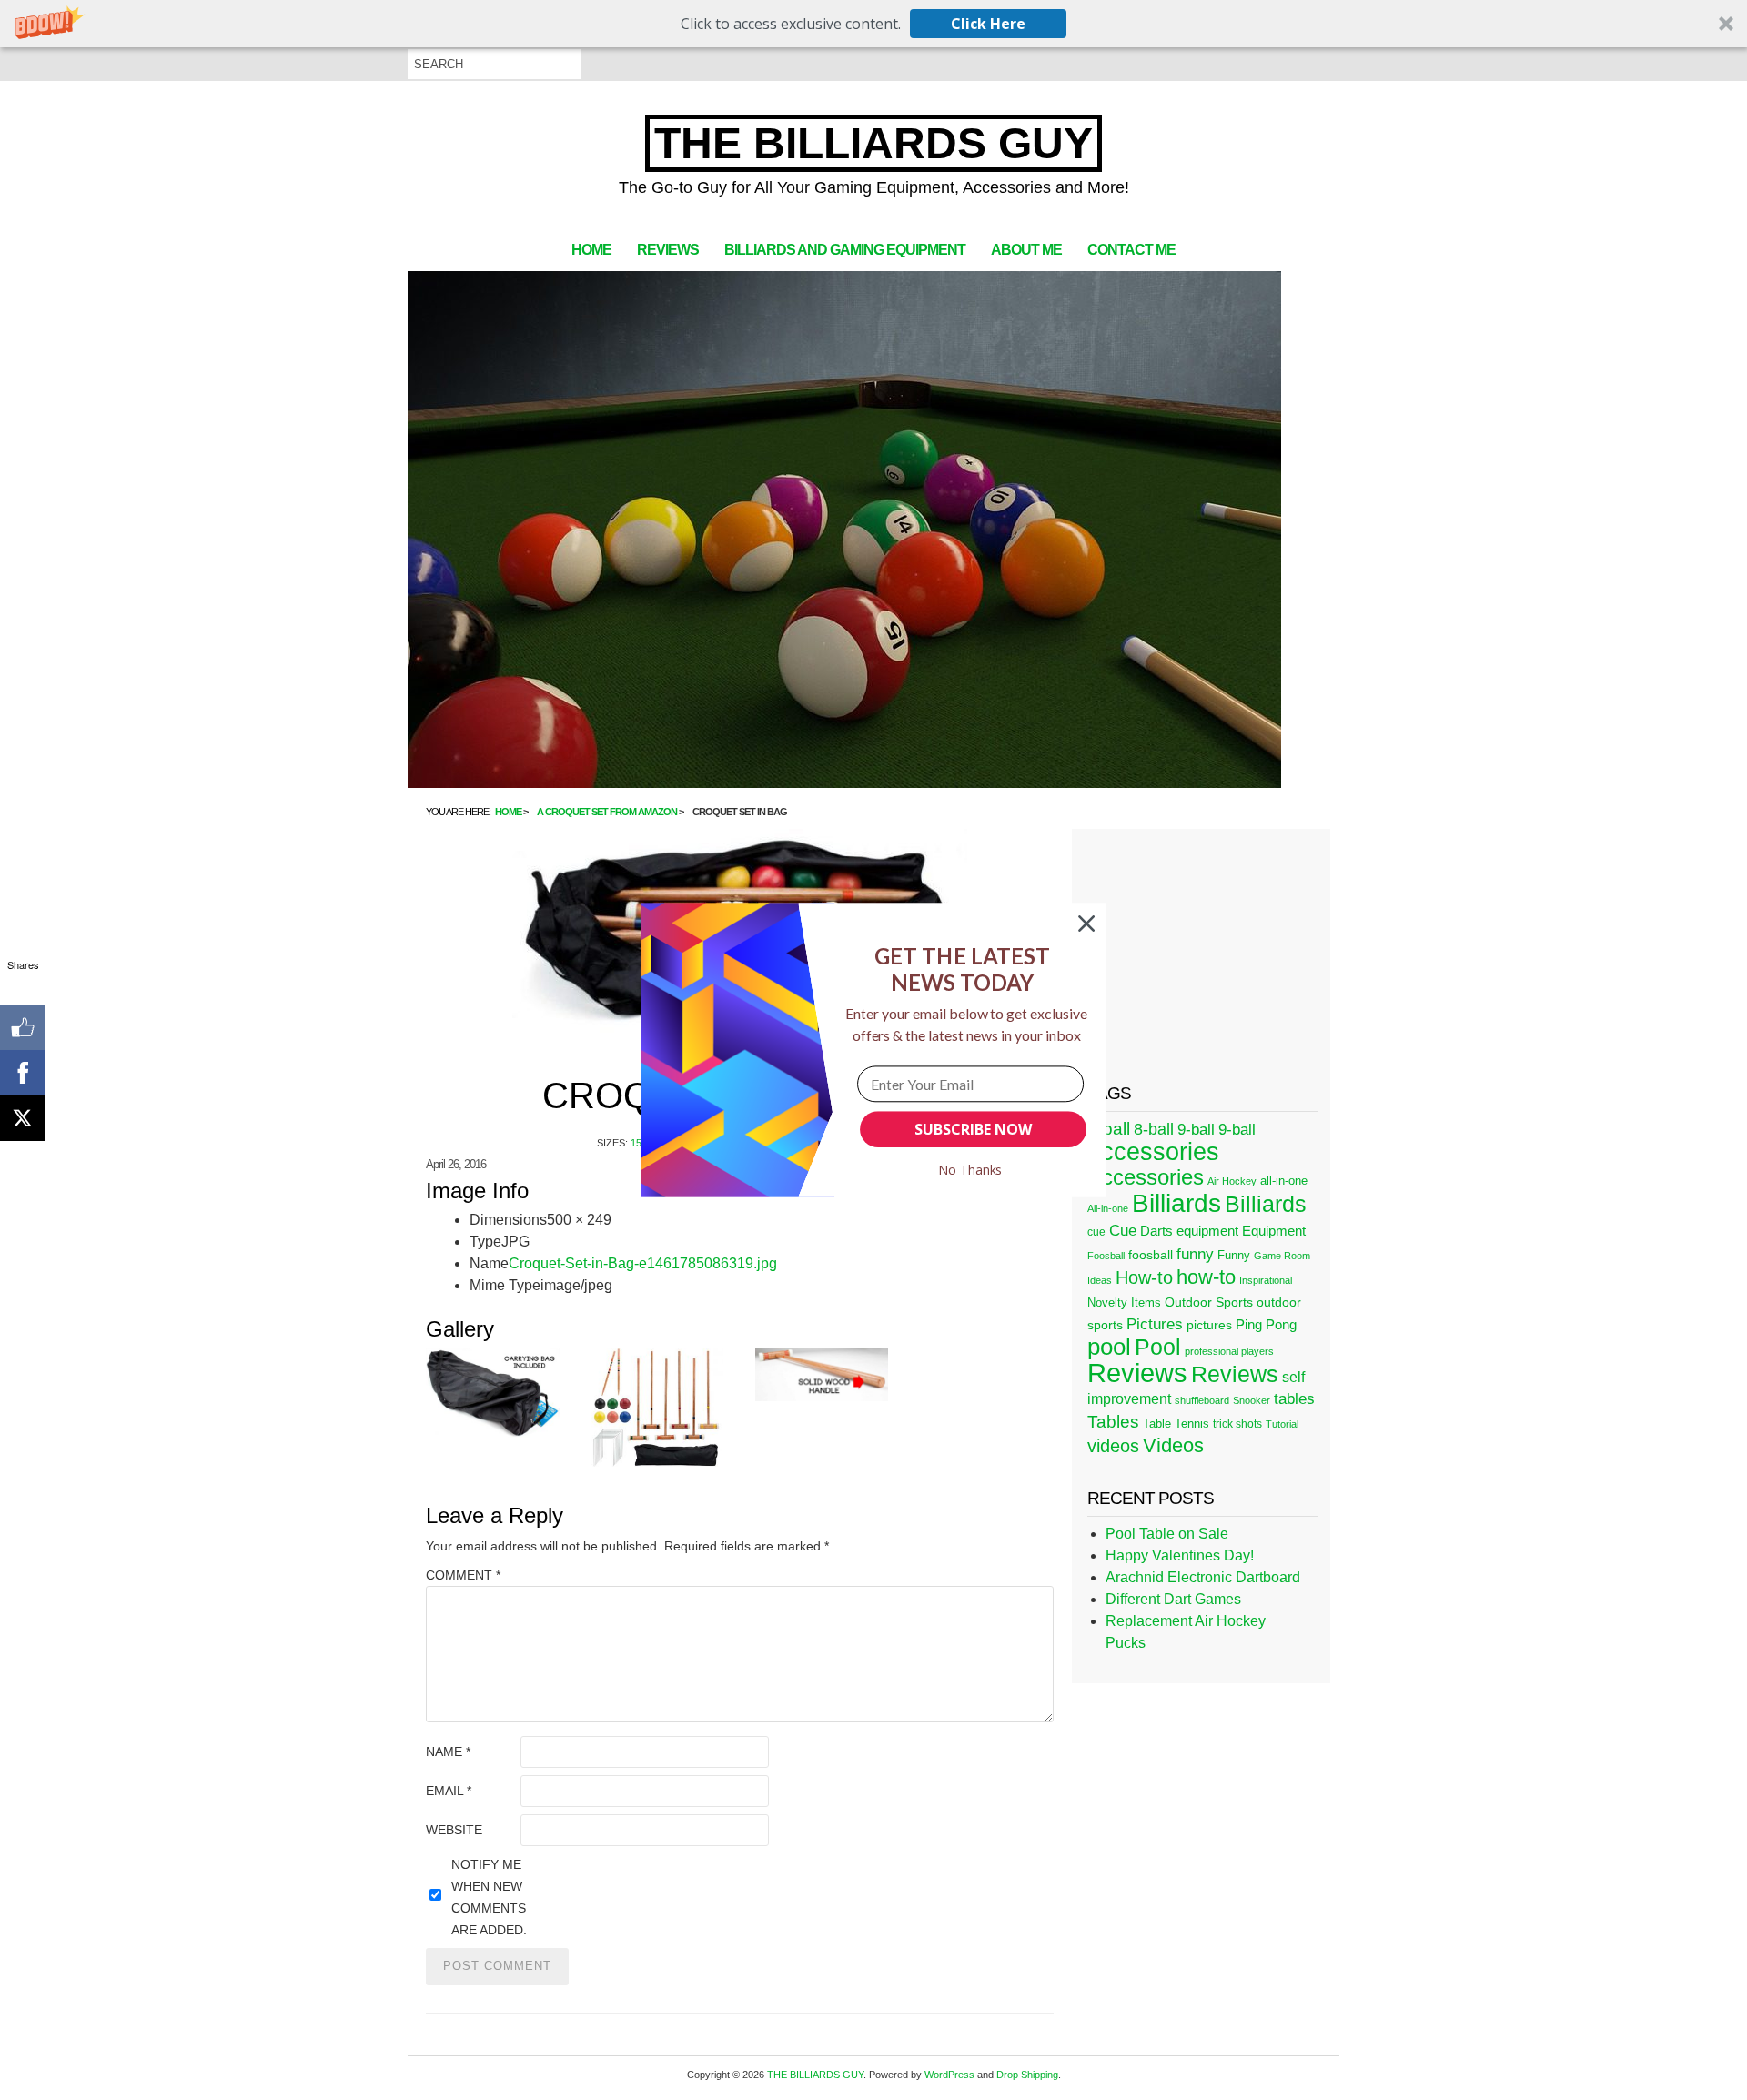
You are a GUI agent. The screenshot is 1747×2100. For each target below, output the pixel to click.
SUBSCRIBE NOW (973, 1129)
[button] (962, 969)
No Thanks (970, 1170)
